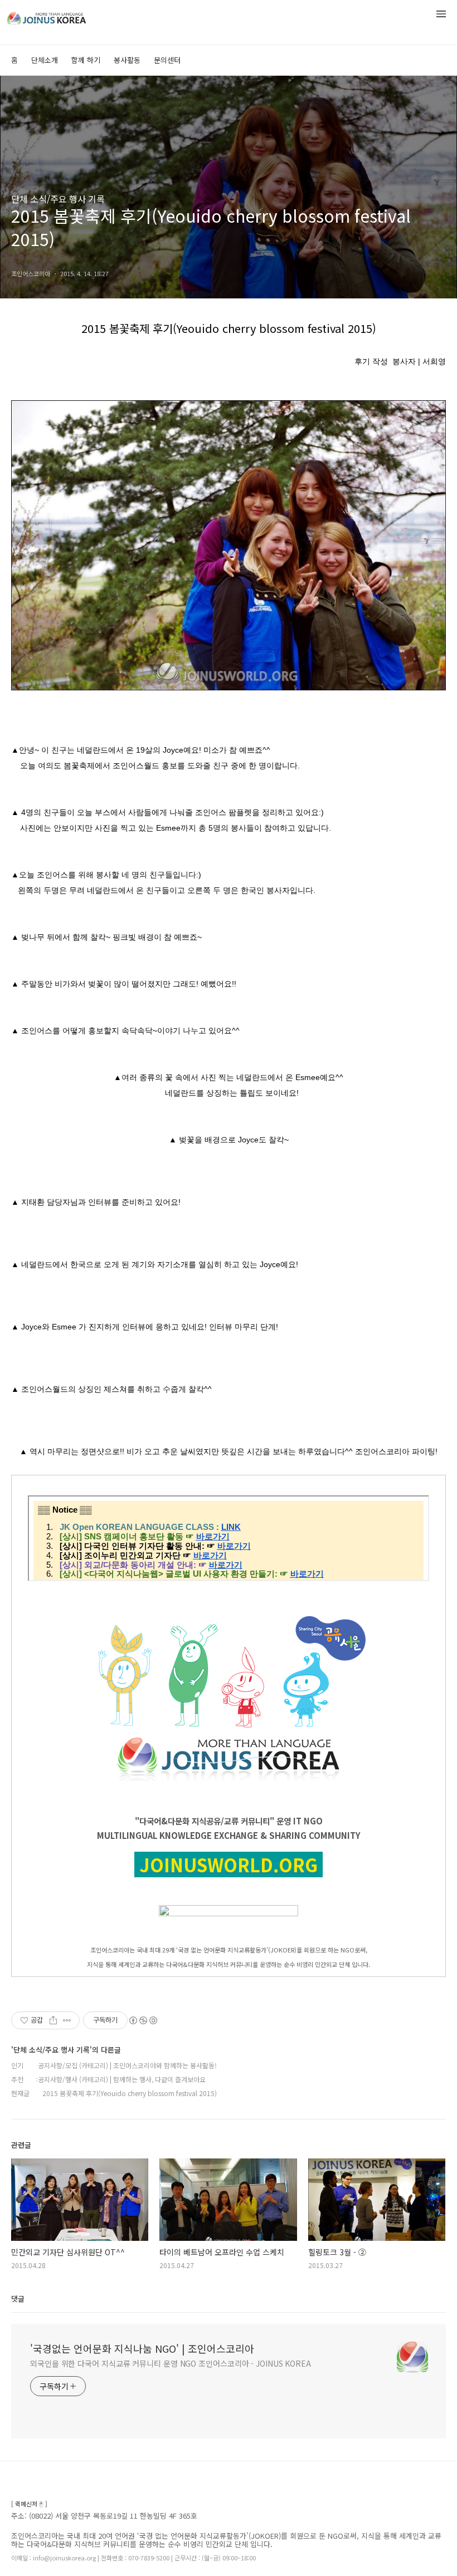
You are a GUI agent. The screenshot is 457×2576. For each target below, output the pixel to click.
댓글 (18, 2298)
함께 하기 (86, 60)
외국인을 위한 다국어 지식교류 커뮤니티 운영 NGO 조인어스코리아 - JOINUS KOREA (171, 2363)
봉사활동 (127, 60)
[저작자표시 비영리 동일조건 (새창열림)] (143, 2020)
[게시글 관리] (67, 2020)
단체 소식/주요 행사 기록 (58, 199)
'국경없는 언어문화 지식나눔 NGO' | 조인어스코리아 (142, 2348)
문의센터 (167, 60)
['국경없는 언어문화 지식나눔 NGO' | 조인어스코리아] (67, 16)
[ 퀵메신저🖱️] (29, 2504)
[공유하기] (53, 2020)
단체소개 (45, 60)
